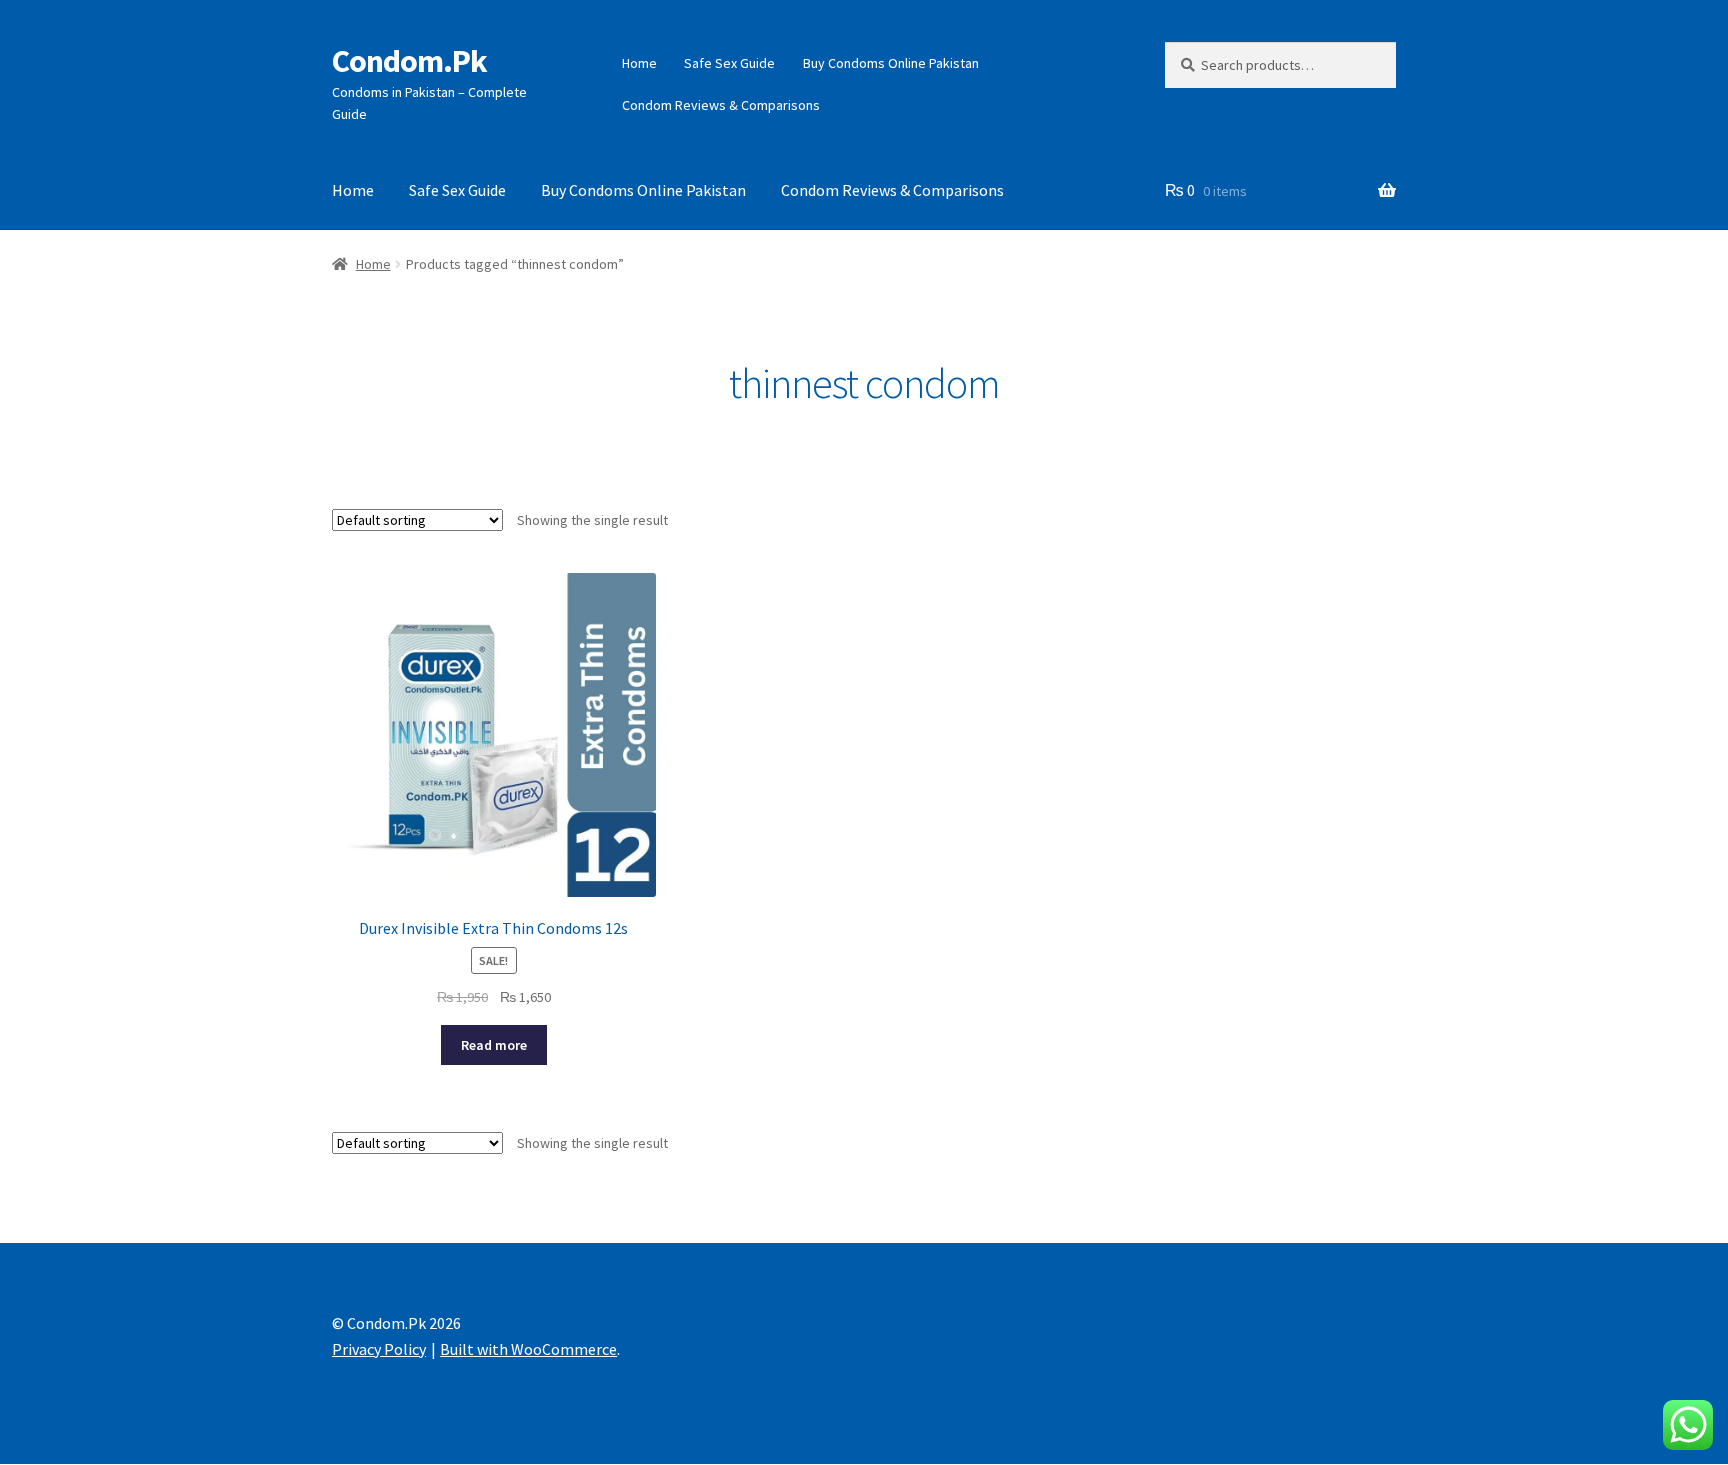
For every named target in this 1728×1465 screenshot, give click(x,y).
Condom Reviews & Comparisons (721, 105)
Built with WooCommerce (528, 1349)
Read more (494, 1045)
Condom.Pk (409, 61)
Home (639, 63)
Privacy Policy (379, 1349)
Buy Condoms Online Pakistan (891, 63)
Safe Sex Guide (729, 63)
